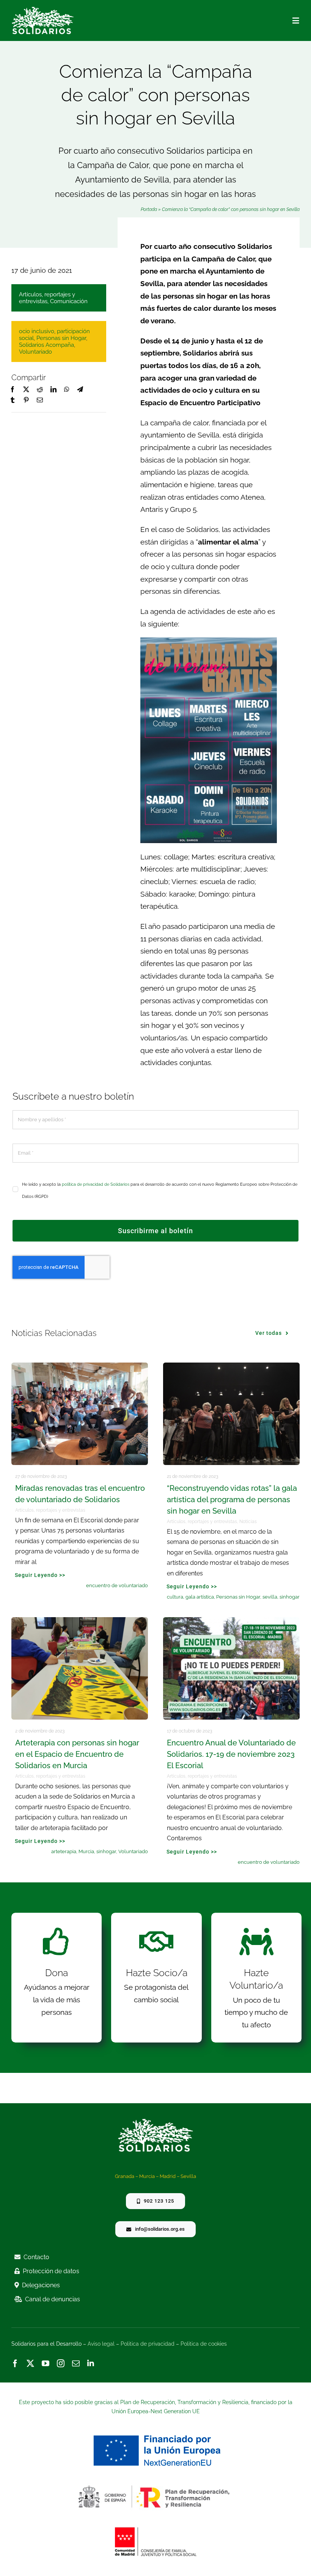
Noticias (248, 1522)
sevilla (270, 1597)
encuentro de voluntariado (117, 1585)
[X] (26, 390)
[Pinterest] (26, 400)
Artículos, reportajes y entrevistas (47, 298)
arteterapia (64, 1851)
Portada (149, 209)
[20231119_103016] (80, 1366)
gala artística (200, 1597)
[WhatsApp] (67, 390)
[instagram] (61, 2364)
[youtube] (46, 2364)
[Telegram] (80, 390)
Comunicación (69, 301)
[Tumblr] (13, 400)
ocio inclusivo (37, 331)
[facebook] (15, 2364)
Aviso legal (101, 2344)
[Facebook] (13, 390)
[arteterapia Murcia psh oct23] (80, 1621)
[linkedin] (91, 2364)
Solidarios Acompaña (46, 345)
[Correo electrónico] (40, 400)
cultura (175, 1597)
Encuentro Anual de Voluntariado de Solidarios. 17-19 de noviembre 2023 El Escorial (231, 1754)
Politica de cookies (204, 2344)
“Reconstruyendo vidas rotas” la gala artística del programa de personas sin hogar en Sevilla (232, 1500)
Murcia (86, 1851)
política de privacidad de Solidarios (96, 1184)
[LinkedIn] (53, 390)
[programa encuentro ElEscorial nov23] (231, 1621)
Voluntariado (35, 352)
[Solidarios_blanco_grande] (43, 10)
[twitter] (30, 2364)
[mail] (76, 2364)
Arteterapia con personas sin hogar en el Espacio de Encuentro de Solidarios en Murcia (77, 1754)
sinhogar (290, 1597)
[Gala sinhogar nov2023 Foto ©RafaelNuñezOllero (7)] (231, 1366)
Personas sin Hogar (61, 338)
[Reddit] (40, 390)
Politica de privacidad (148, 2344)
